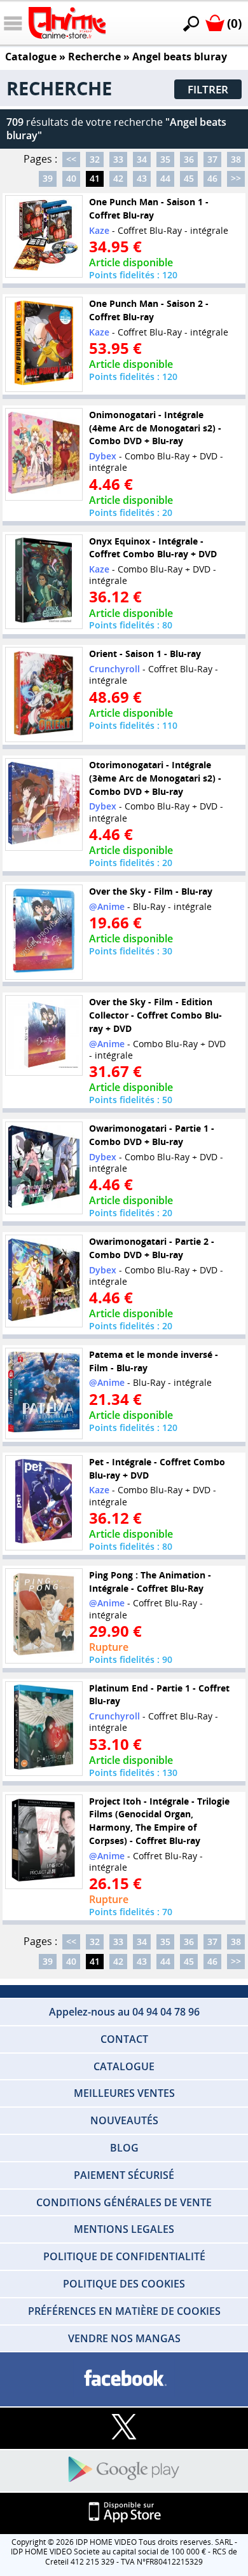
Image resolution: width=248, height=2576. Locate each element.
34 (142, 159)
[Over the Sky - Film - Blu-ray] (44, 932)
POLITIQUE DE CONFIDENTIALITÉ (124, 2256)
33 (118, 159)
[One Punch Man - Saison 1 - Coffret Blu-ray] (44, 236)
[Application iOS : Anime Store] (124, 2513)
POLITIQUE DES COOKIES (124, 2284)
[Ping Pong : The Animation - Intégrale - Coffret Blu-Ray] (44, 1615)
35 (165, 159)
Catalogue (31, 57)
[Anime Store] (67, 23)
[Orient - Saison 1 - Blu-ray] (44, 695)
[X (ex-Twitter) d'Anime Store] (124, 2428)
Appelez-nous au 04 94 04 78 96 (124, 2012)
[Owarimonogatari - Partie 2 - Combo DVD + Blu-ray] (44, 1281)
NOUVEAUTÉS (124, 2120)
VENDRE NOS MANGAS (124, 2338)
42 (118, 178)
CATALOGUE (124, 2066)
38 (236, 159)
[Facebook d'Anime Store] (124, 2379)
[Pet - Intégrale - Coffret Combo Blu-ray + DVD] (44, 1503)
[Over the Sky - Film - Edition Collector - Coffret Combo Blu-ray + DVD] (44, 1036)
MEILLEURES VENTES (124, 2093)
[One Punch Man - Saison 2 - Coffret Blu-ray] (44, 344)
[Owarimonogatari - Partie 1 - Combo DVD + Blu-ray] (44, 1168)
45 (189, 178)
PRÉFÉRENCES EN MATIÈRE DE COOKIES (124, 2311)
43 (142, 178)
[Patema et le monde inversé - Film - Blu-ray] (44, 1394)
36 (189, 159)
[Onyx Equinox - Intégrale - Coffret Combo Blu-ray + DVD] (44, 581)
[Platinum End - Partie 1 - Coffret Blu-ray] (44, 1728)
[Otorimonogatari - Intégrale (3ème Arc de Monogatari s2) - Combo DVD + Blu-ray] (44, 805)
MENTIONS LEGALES (124, 2229)
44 (165, 178)
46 (212, 178)
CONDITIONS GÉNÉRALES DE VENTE (124, 2202)
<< (71, 159)
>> (236, 178)
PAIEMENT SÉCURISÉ (124, 2175)
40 (71, 178)
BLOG (124, 2148)
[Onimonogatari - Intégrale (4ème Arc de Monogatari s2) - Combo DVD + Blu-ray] (44, 455)
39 (48, 178)
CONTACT (124, 2039)
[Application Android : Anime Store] (124, 2470)
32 (95, 159)
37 (212, 159)
